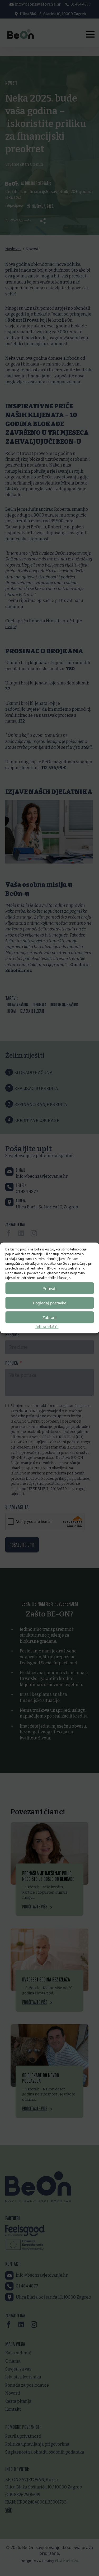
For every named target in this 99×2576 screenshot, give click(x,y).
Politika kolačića (47, 1327)
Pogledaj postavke (50, 1303)
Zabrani (49, 1317)
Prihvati (49, 1288)
